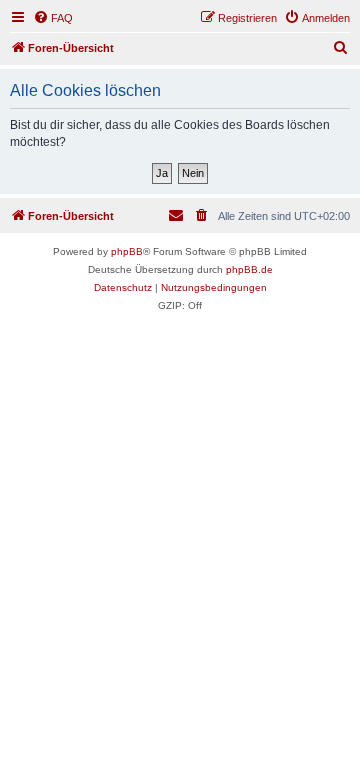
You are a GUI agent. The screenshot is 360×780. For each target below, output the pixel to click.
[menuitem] (53, 18)
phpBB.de (249, 269)
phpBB (127, 251)
